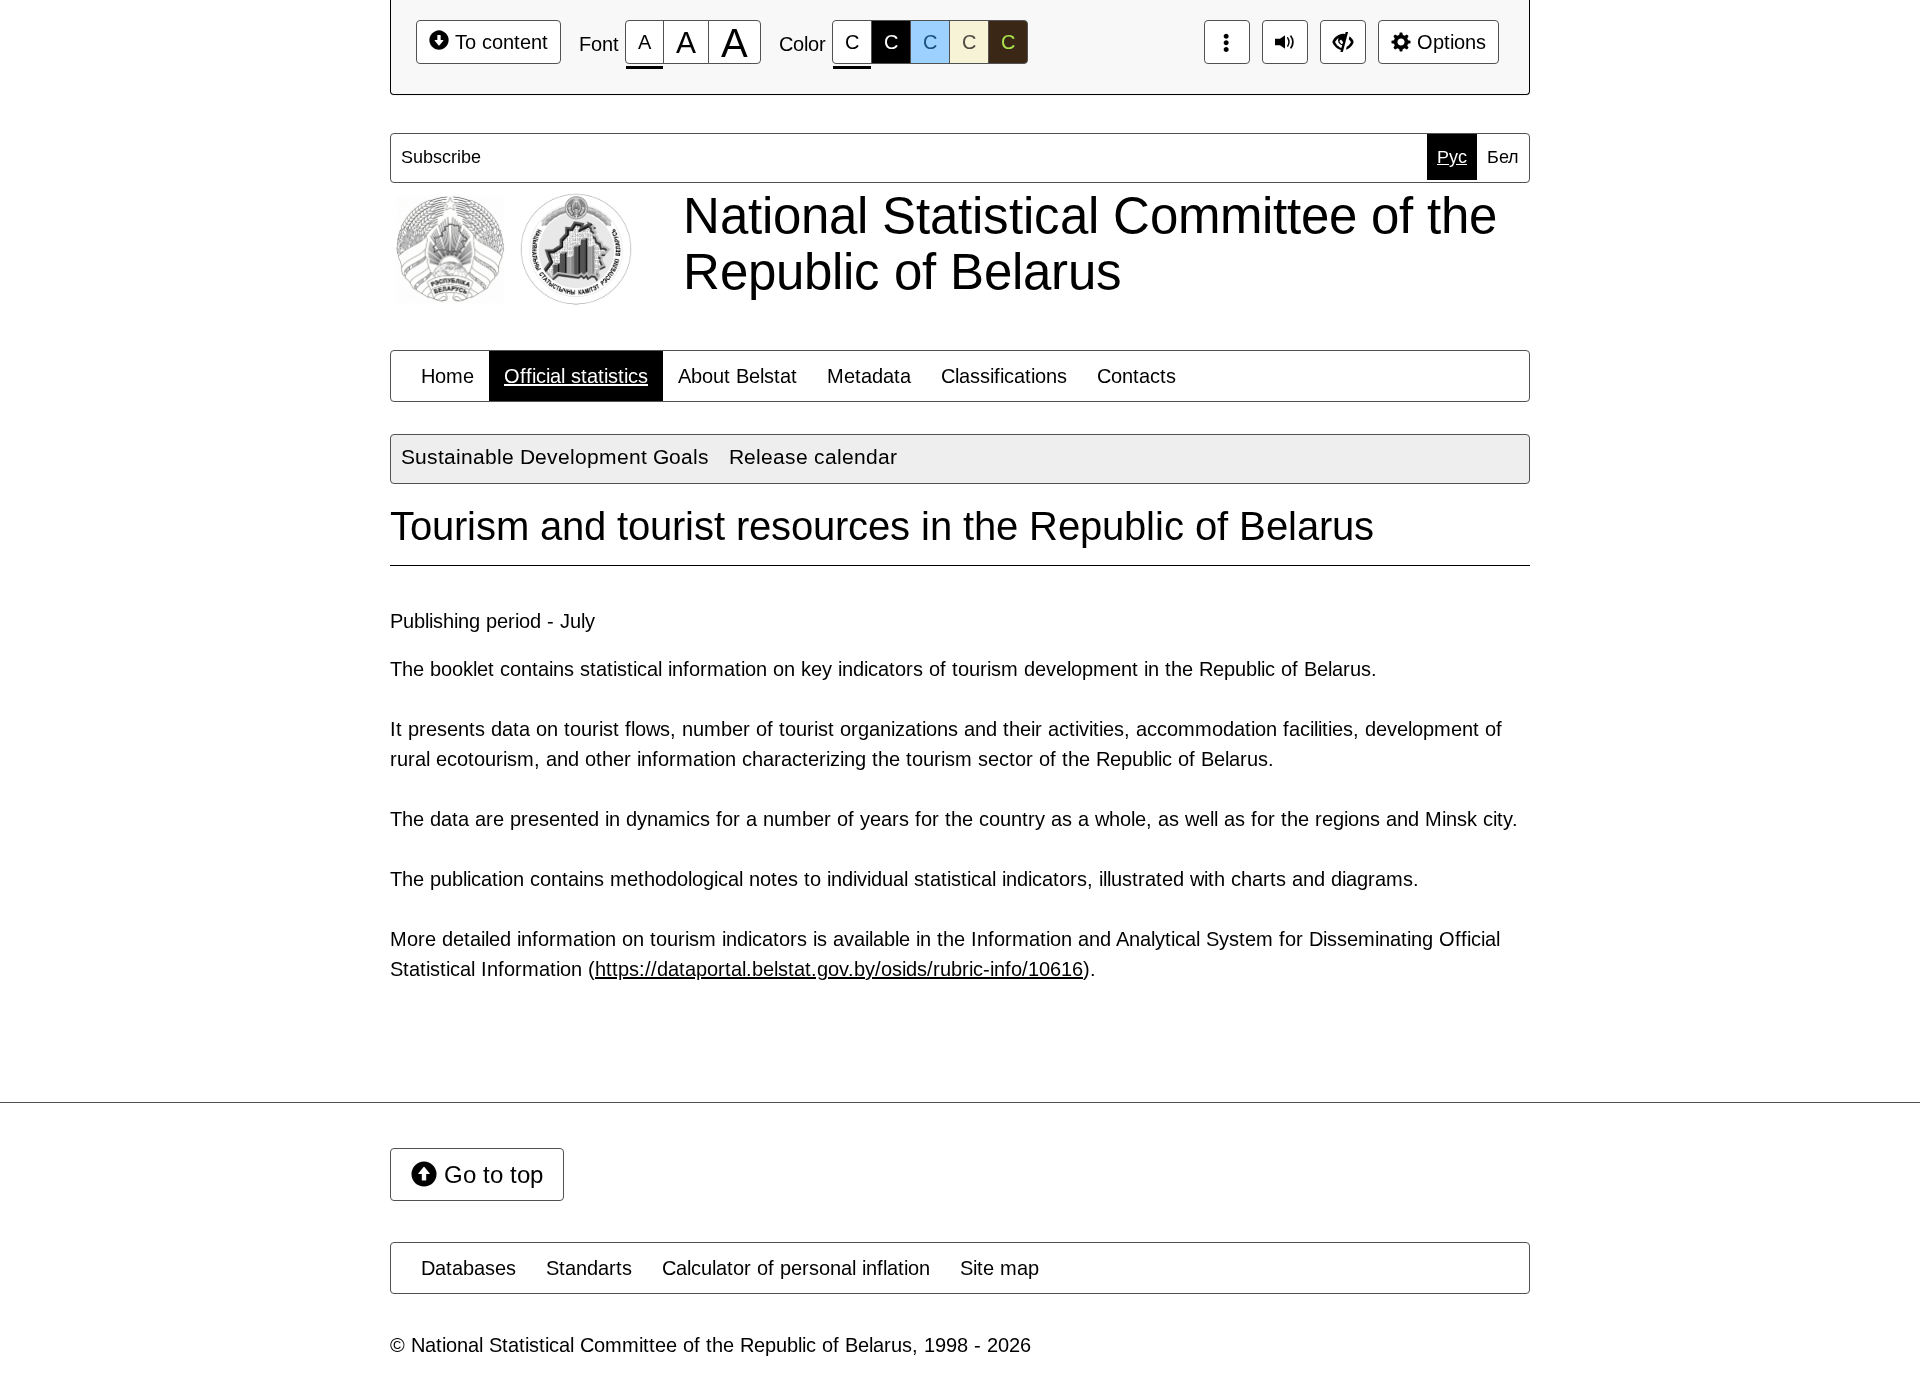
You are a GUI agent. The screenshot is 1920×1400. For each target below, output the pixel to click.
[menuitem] (441, 157)
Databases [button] (468, 1268)
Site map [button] (999, 1268)
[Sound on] (1285, 42)
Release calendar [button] (813, 456)
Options (1448, 42)
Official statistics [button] (576, 376)
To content (498, 42)
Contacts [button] (1136, 376)
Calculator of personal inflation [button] (796, 1268)
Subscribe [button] (441, 157)
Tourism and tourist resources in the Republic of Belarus (882, 526)
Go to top (490, 1174)
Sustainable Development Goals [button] (555, 456)
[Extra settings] (1343, 42)
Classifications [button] (1004, 376)
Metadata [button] (869, 376)
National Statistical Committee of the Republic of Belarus (1090, 243)
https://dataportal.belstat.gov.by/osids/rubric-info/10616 (839, 969)
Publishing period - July (492, 621)
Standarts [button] (589, 1268)
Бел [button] (1503, 157)
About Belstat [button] (737, 376)
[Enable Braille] (1227, 42)
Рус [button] (1452, 157)
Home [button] (447, 376)
